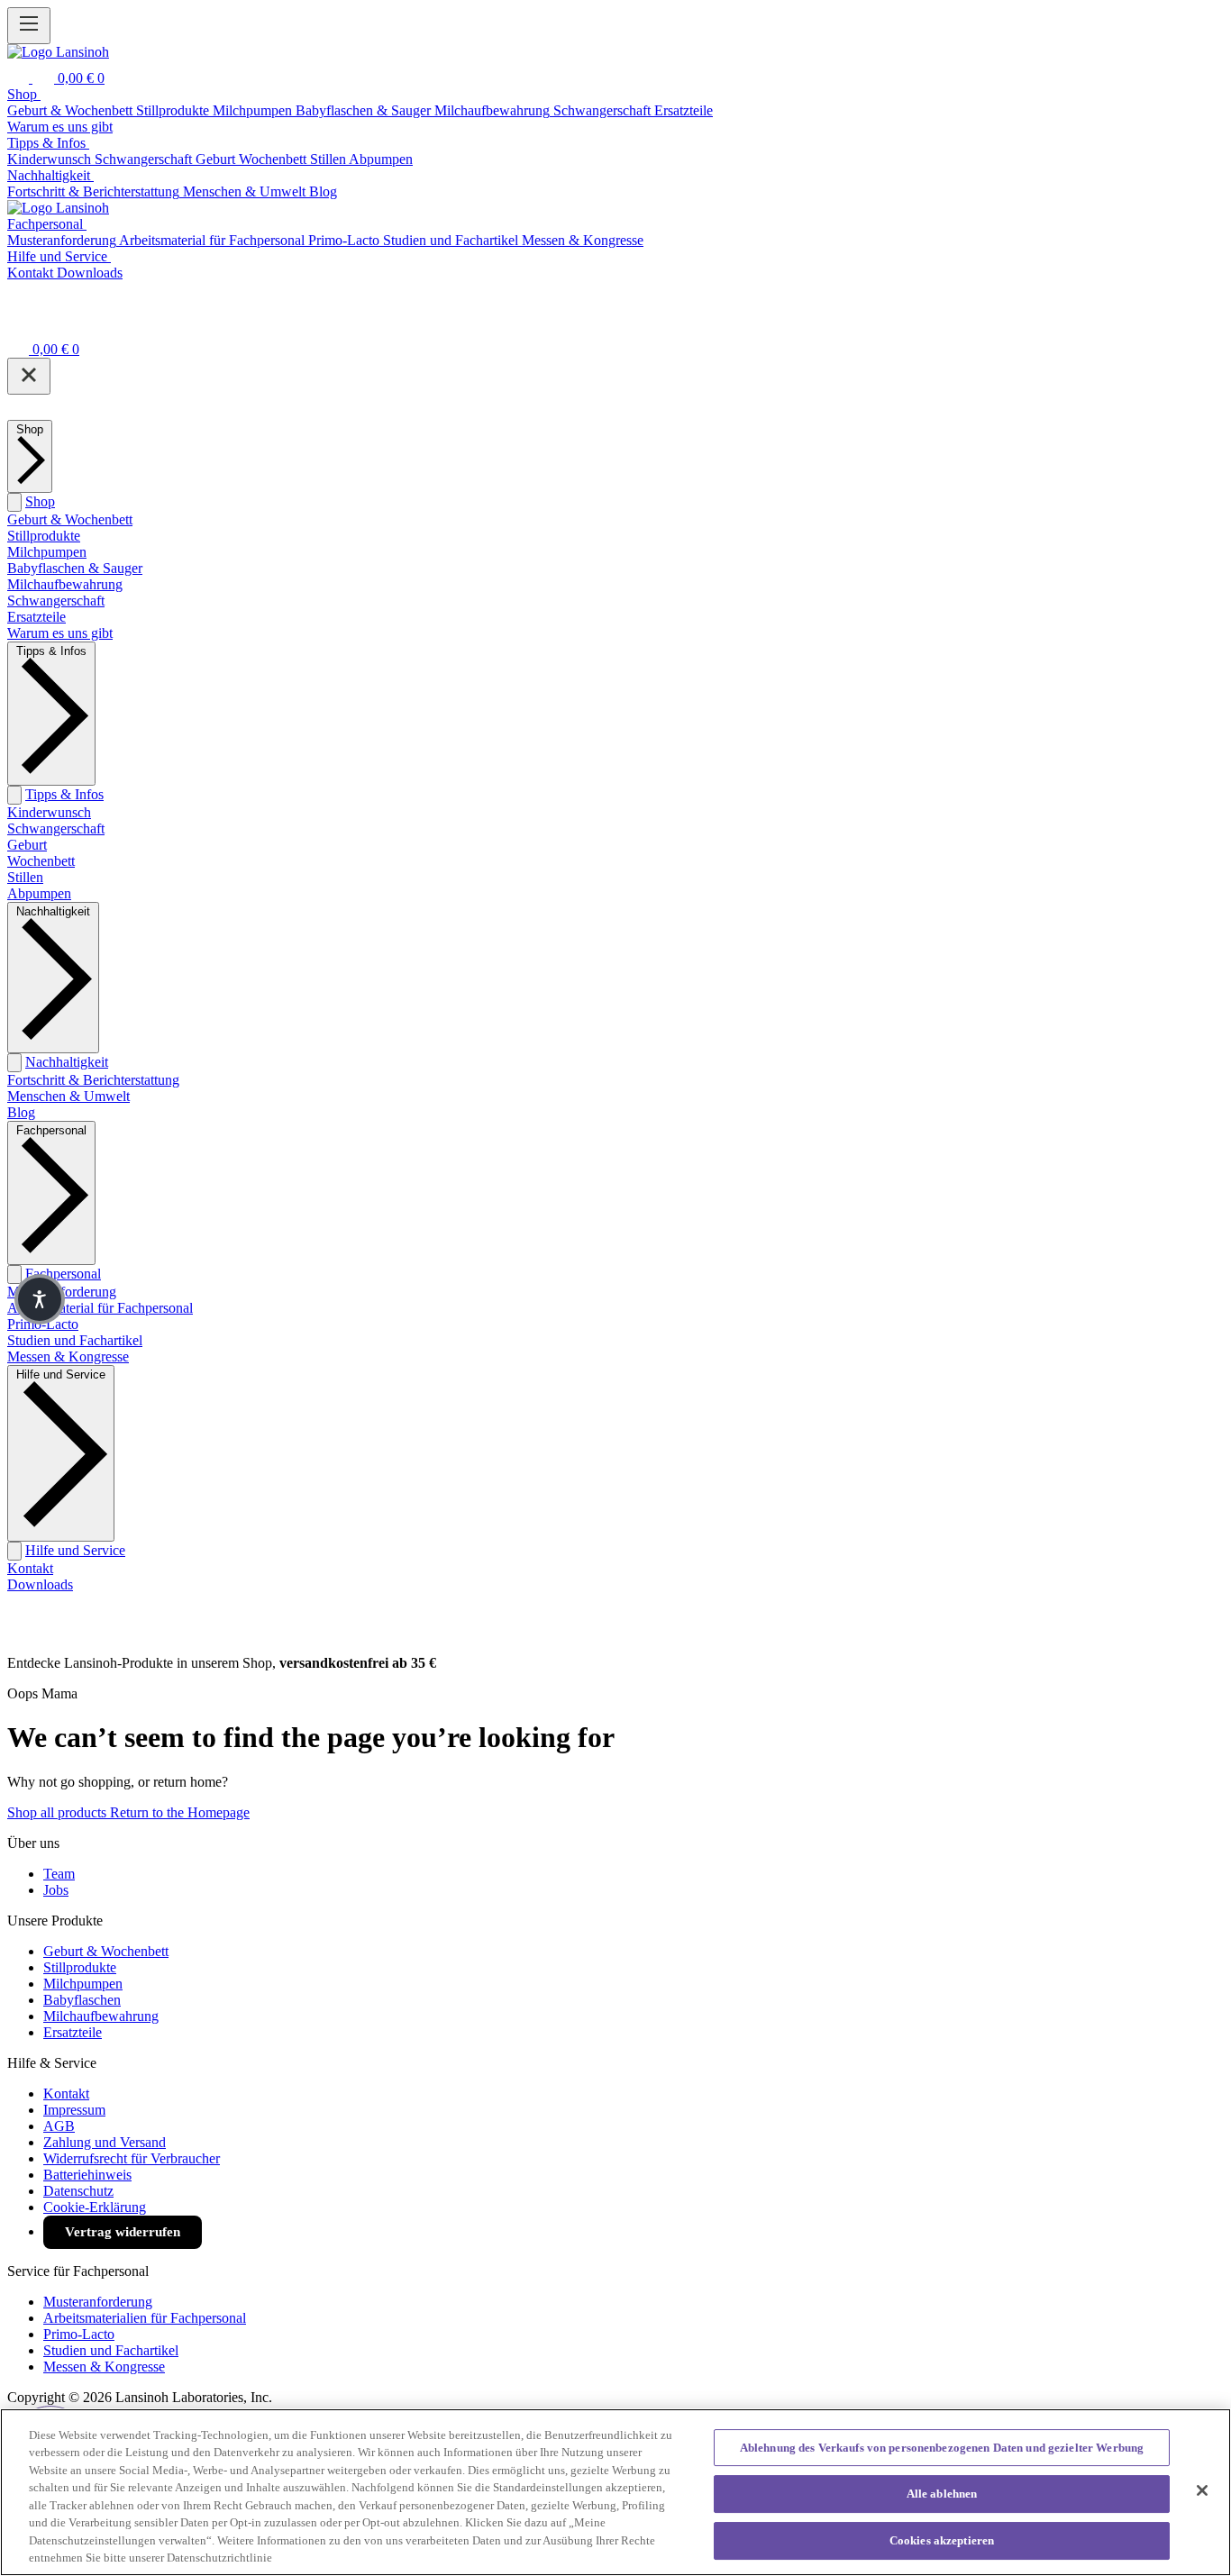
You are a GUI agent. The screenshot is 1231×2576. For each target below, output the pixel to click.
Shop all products (59, 1812)
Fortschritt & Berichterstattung (93, 1080)
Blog (21, 1112)
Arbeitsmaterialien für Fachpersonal (145, 2318)
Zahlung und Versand (105, 2142)
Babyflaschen (82, 2000)
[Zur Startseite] (58, 52)
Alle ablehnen (942, 2494)
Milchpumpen (47, 552)
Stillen (25, 877)
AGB (59, 2126)
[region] (615, 2492)
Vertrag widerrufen (123, 2232)
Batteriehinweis (87, 2175)
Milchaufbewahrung (65, 584)
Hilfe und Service (75, 1550)
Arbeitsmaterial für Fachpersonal (100, 1308)
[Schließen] (29, 376)
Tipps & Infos (64, 794)
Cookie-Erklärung (95, 2207)
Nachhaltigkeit (67, 1062)
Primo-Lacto (43, 1324)
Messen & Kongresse (68, 1356)
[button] (40, 1299)
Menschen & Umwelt (68, 1096)
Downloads (40, 1584)
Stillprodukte (44, 536)
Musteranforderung (98, 2302)
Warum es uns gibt (60, 633)
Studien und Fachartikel (75, 1340)
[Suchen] (20, 78)
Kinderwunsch (49, 812)
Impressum (74, 2110)
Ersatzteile (36, 617)
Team (59, 1874)
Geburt (27, 845)
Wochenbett (41, 861)
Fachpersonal (63, 1274)
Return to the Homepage (180, 1812)
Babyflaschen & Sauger (75, 568)
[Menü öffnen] (29, 26)
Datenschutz (78, 2191)
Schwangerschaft (56, 601)
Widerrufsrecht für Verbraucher (132, 2158)
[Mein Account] (18, 324)
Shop (40, 501)
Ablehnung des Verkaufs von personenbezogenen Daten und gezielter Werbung (942, 2448)
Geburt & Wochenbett (70, 519)
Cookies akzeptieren (942, 2540)
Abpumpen (39, 893)
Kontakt (30, 1568)
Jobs (56, 1890)
